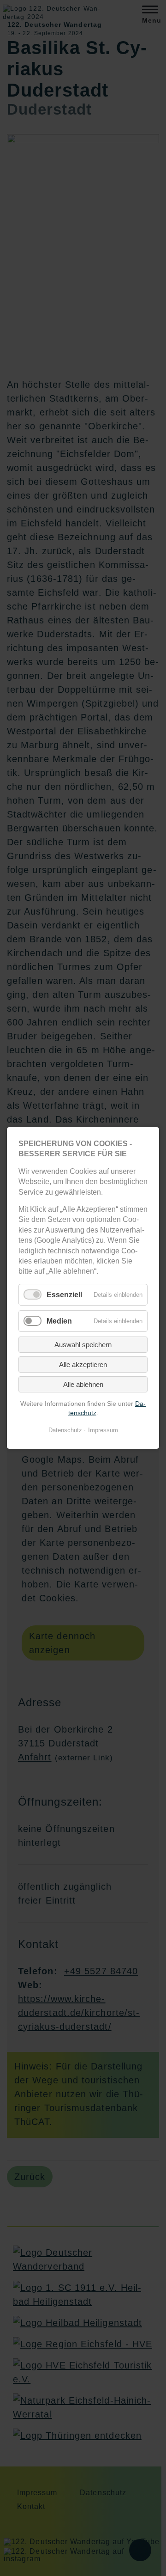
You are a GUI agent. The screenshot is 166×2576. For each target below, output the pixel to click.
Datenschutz (65, 1430)
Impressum (103, 1430)
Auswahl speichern (83, 1345)
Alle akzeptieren (83, 1364)
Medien (59, 1321)
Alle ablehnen (83, 1384)
